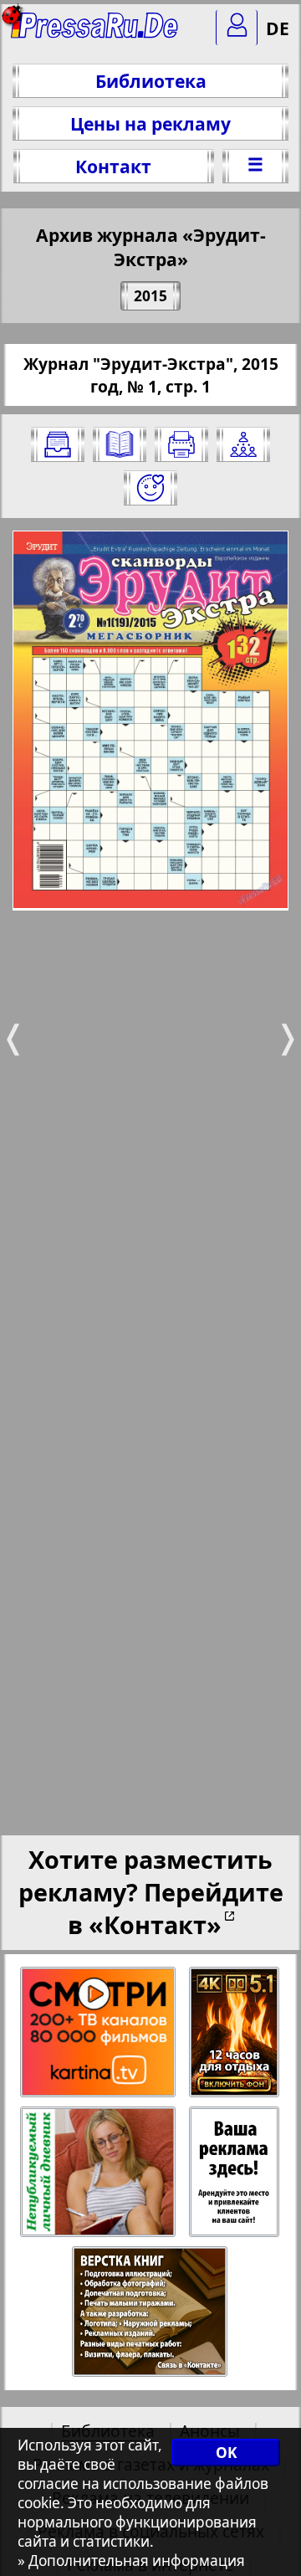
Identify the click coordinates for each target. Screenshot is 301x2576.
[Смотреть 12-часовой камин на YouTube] (235, 2032)
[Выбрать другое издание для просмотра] (58, 444)
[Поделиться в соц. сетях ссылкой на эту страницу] (243, 444)
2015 (150, 296)
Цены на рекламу (150, 123)
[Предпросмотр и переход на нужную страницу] (120, 444)
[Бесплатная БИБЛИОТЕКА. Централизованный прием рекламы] (96, 34)
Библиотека (151, 81)
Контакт (113, 166)
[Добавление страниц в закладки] (150, 488)
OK (226, 2453)
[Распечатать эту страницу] (181, 444)
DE (278, 28)
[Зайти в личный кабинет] (237, 28)
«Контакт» (155, 1924)
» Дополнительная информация (131, 2561)
